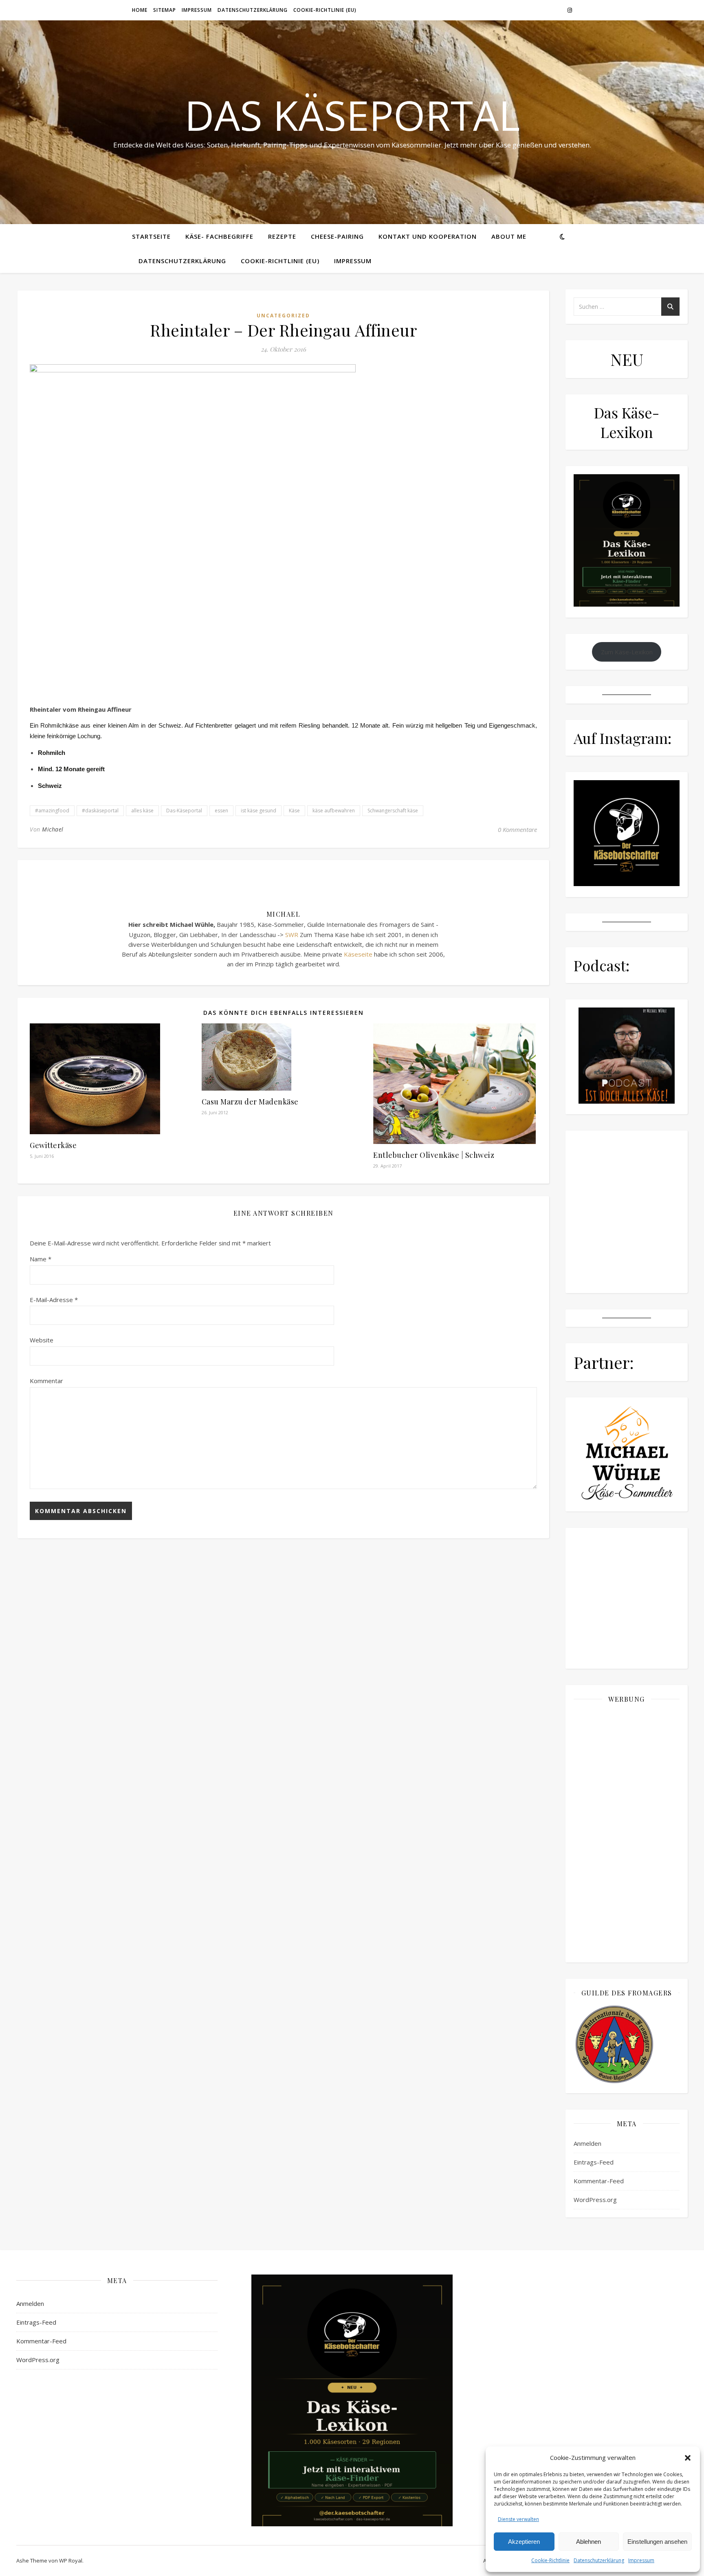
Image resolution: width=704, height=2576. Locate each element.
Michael (53, 829)
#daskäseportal (100, 811)
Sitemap (165, 10)
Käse (294, 811)
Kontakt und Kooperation (428, 236)
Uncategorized (283, 316)
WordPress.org (595, 2200)
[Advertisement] (627, 1832)
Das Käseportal (352, 115)
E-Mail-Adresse (54, 1300)
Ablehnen (588, 2542)
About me (509, 236)
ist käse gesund (258, 811)
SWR (292, 935)
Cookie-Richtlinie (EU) (325, 10)
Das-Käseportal (184, 811)
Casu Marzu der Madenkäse (250, 1102)
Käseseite (358, 954)
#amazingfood (52, 811)
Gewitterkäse (53, 1145)
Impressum (641, 2560)
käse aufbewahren (334, 811)
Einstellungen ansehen (657, 2542)
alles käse (142, 811)
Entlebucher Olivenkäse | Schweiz (434, 1155)
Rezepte (282, 236)
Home (140, 10)
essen (221, 811)
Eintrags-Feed (594, 2162)
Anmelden (587, 2143)
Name (41, 1259)
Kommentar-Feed (599, 2181)
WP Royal (71, 2561)
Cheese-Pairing (337, 236)
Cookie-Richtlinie (550, 2560)
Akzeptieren (524, 2542)
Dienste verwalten (518, 2519)
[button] (688, 2458)
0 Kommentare (517, 829)
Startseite (151, 236)
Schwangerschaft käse (393, 811)
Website (42, 1340)
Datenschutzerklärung (599, 2560)
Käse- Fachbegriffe (219, 236)
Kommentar (46, 1381)
